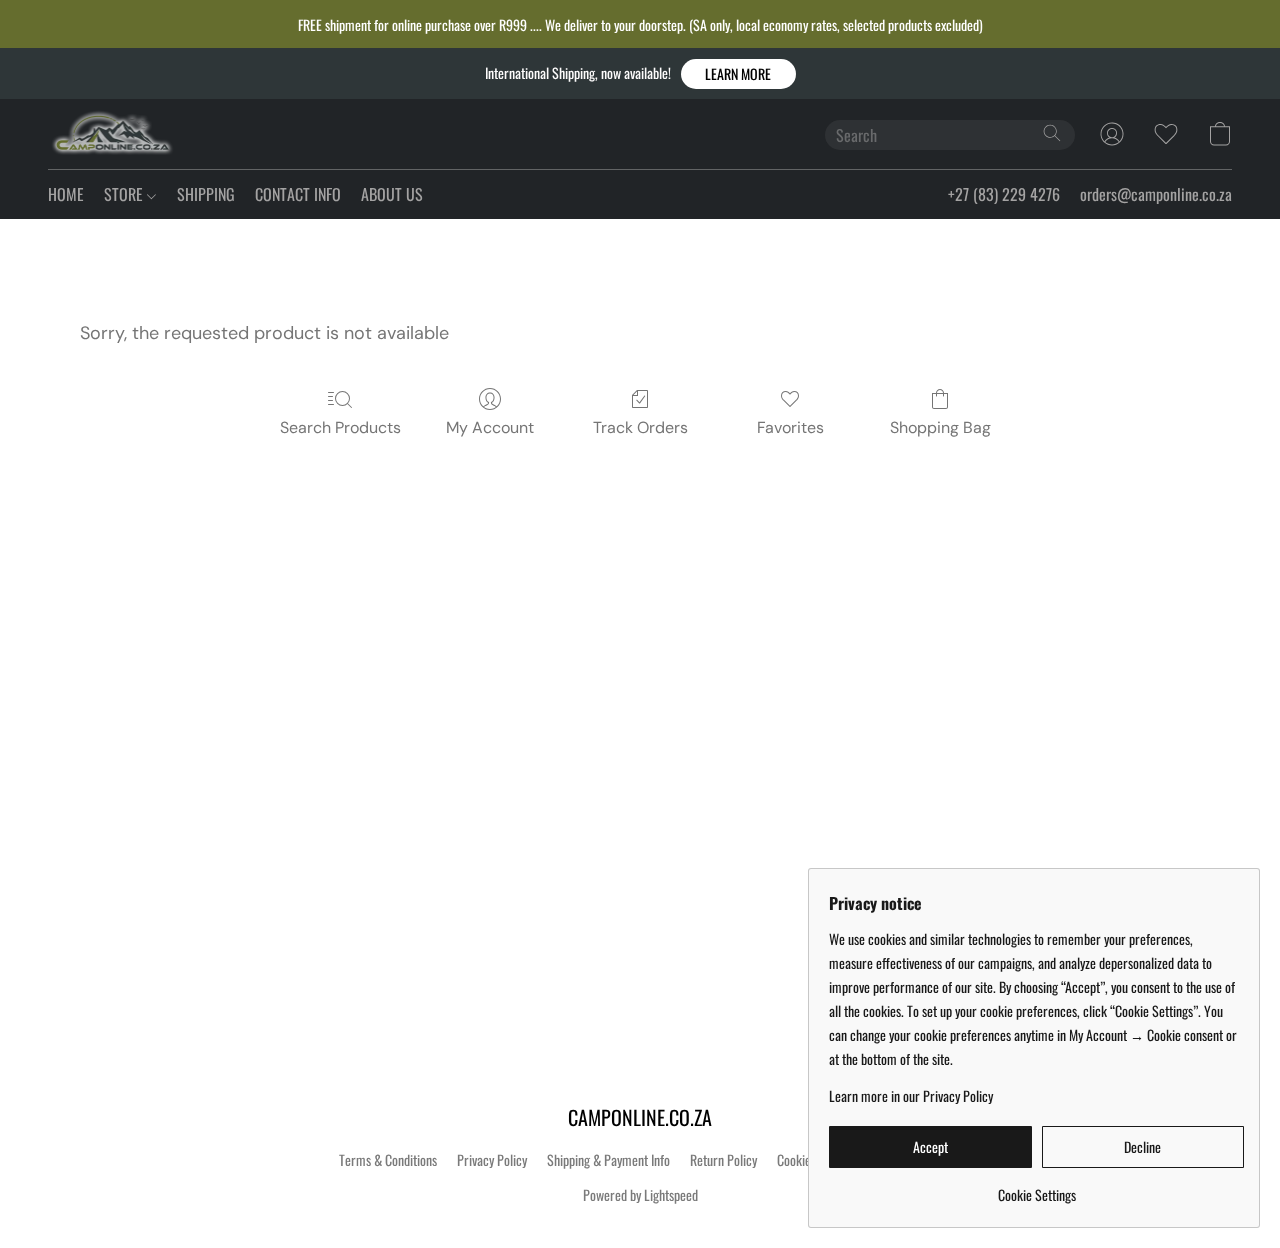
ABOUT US (392, 194)
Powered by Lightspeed (640, 1195)
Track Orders (640, 427)
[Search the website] (1052, 133)
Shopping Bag (940, 427)
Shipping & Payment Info (608, 1160)
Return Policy (723, 1160)
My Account (490, 427)
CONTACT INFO (298, 194)
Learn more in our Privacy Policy (911, 1096)
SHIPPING (206, 194)
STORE (125, 194)
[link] (1036, 1187)
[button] (738, 74)
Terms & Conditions (388, 1160)
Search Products (340, 427)
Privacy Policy (492, 1160)
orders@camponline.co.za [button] (1156, 194)
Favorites (790, 427)
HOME (66, 194)
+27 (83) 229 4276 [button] (1004, 194)
